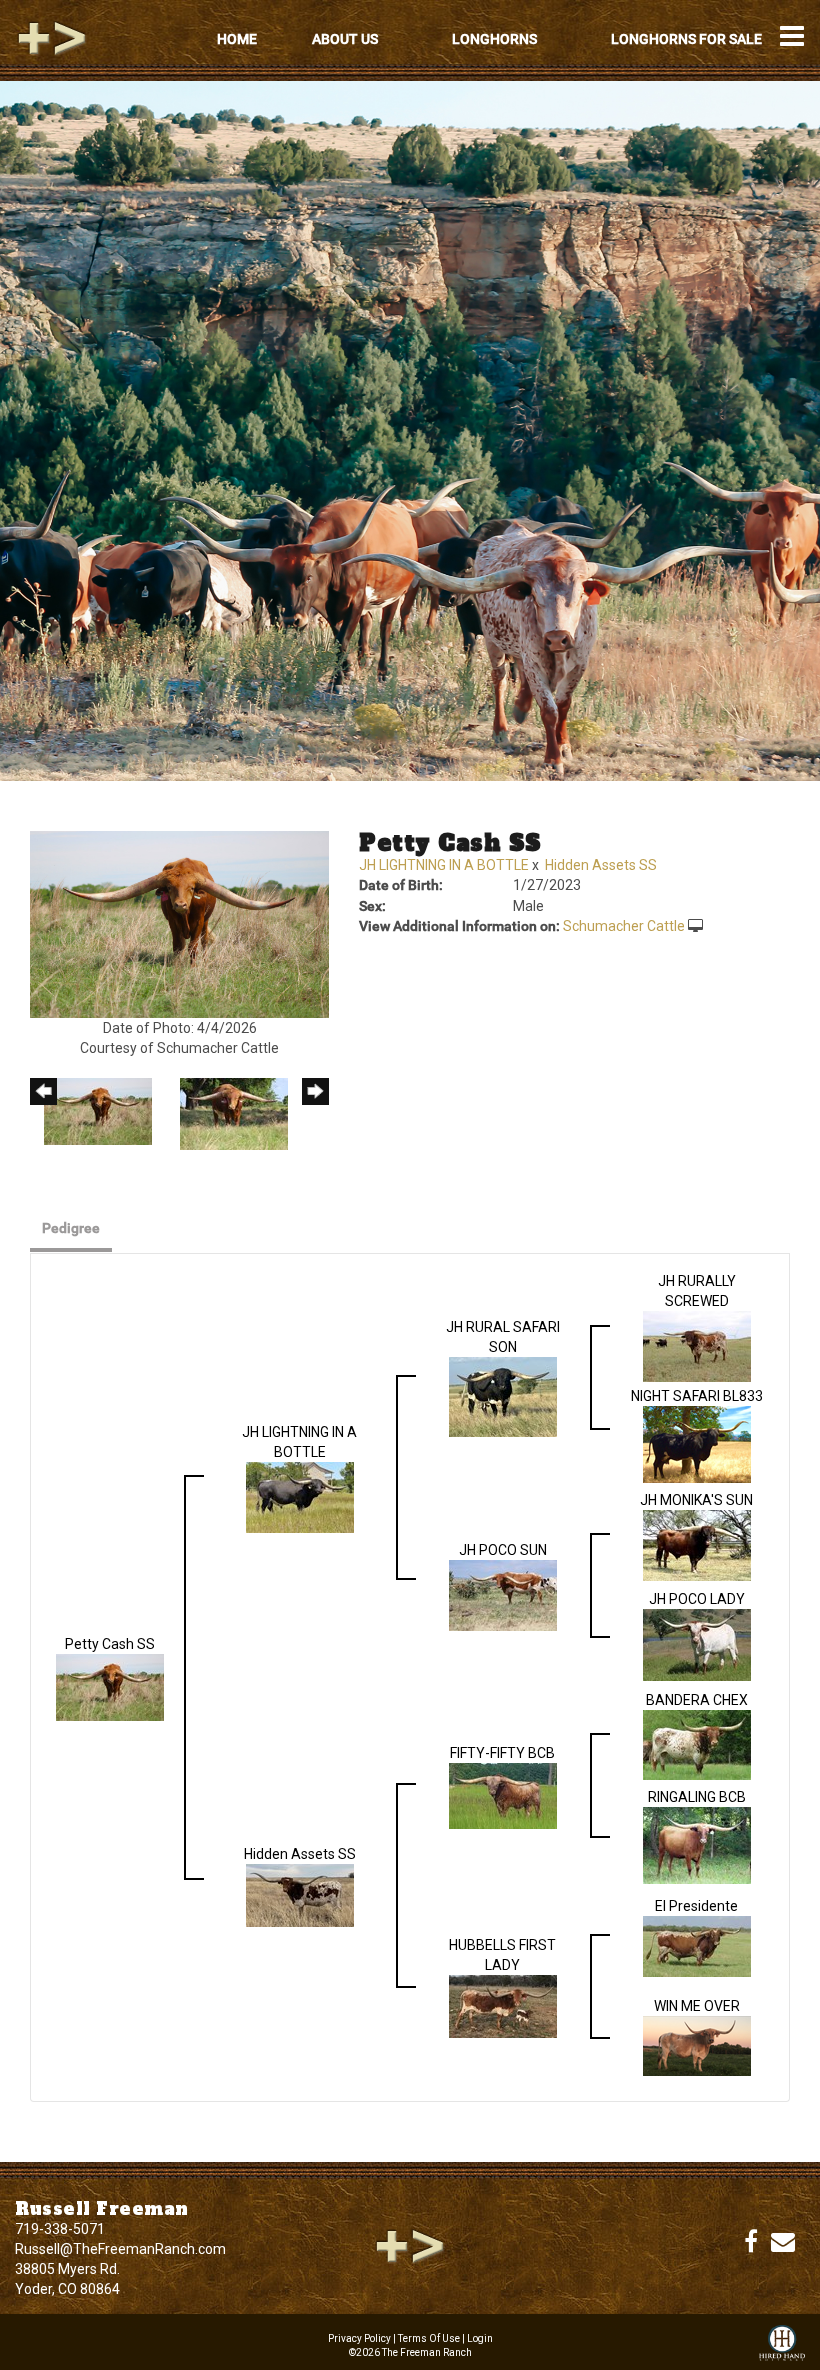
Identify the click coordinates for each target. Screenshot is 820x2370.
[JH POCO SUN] (503, 1594)
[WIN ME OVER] (697, 2045)
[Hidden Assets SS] (300, 1894)
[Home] (410, 2245)
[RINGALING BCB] (697, 1844)
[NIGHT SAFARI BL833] (697, 1443)
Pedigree (71, 1228)
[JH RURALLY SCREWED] (697, 1345)
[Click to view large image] (179, 923)
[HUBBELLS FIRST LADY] (503, 2005)
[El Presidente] (697, 1945)
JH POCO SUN (503, 1550)
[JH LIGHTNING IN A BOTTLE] (300, 1496)
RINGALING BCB (697, 1797)
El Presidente (696, 1906)
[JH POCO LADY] (697, 1644)
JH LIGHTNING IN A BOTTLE (444, 865)
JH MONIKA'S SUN (696, 1500)
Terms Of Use (429, 2338)
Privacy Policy (359, 2338)
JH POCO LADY (697, 1599)
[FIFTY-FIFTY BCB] (503, 1794)
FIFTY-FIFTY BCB (502, 1753)
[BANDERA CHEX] (697, 1744)
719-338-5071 (60, 2229)
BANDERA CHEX (697, 1700)
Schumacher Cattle (624, 926)
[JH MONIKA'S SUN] (697, 1544)
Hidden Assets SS (601, 865)
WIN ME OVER (697, 2006)
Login (480, 2338)
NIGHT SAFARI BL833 (697, 1396)
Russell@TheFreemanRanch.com (120, 2249)
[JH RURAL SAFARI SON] (503, 1396)
